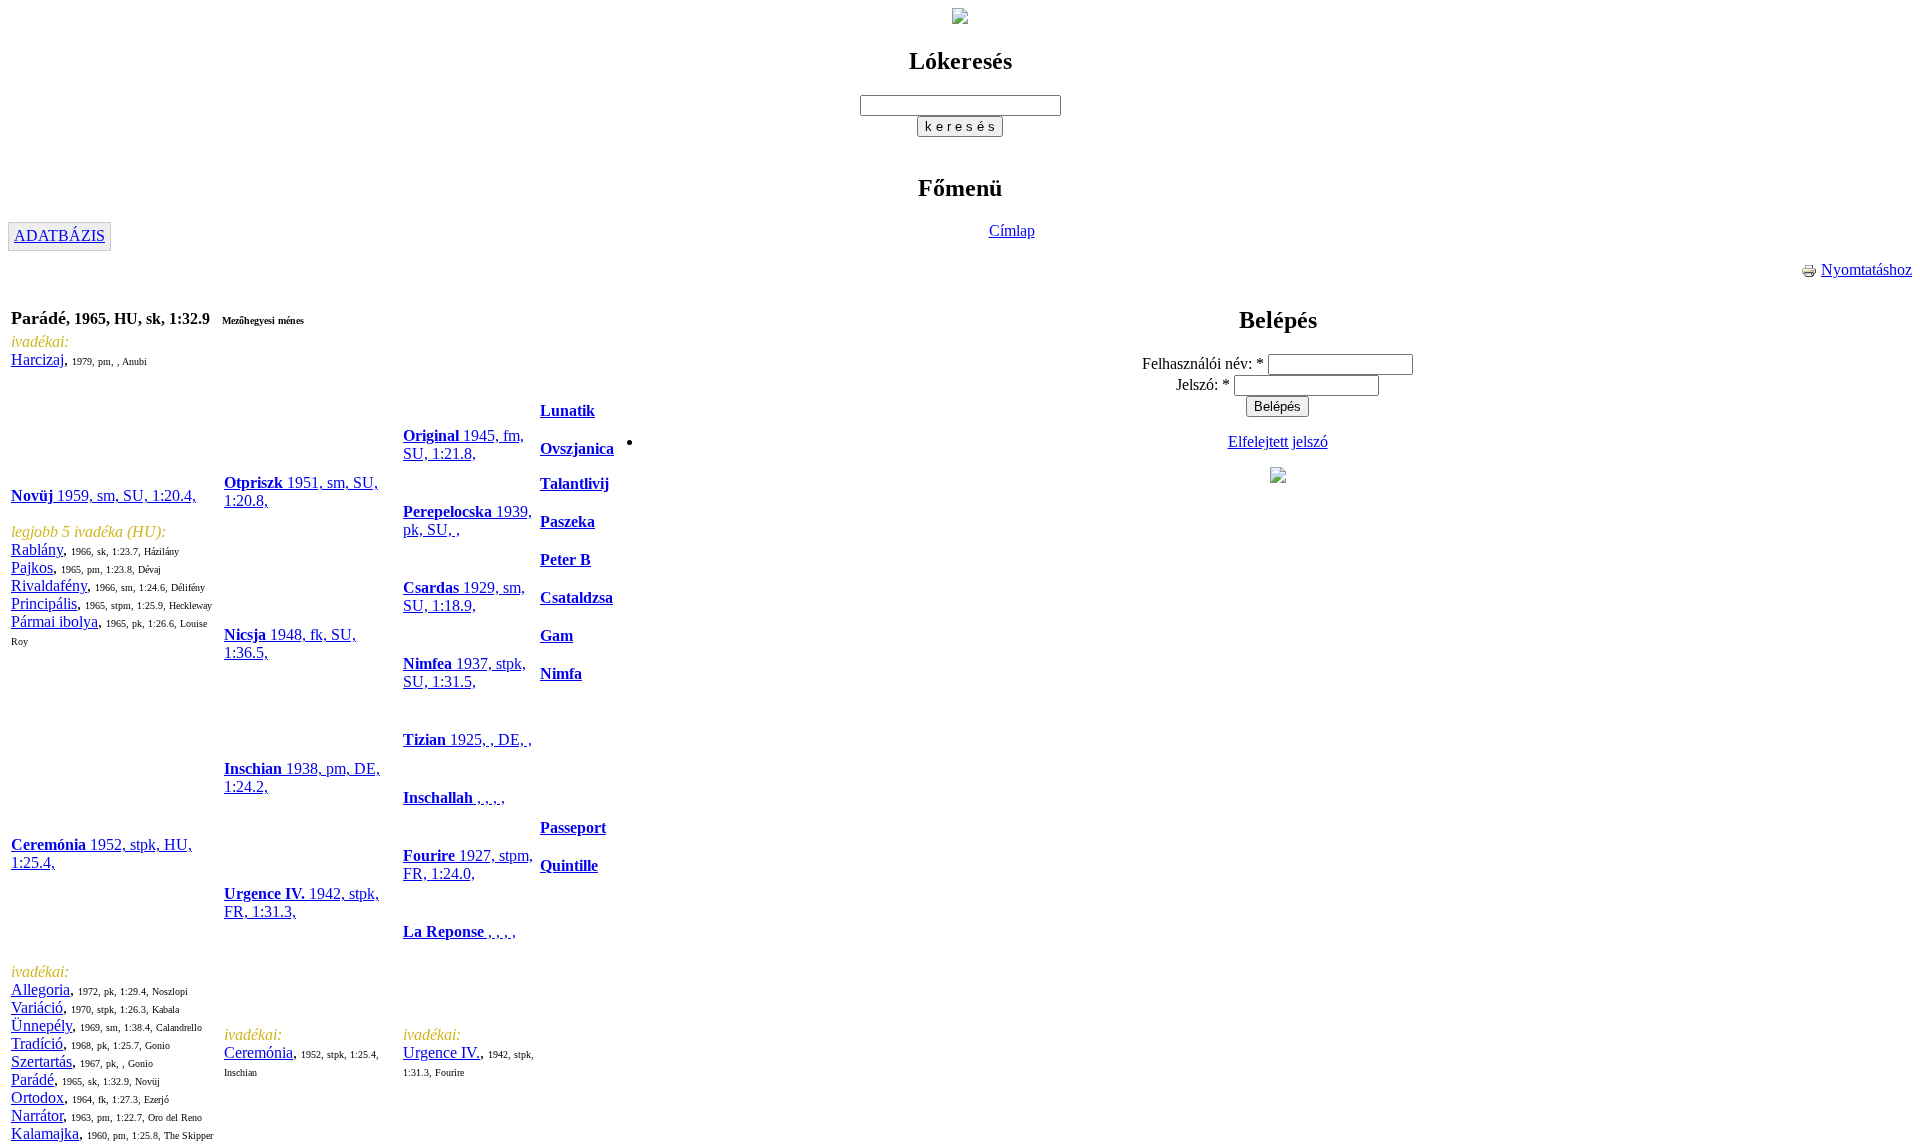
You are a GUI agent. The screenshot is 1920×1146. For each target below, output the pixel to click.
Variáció (37, 1007)
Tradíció (37, 1043)
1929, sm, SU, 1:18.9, (464, 596)
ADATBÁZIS (59, 235)
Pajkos (32, 567)
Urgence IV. (441, 1052)
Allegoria (40, 989)
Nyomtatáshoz (1866, 269)
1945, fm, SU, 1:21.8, (463, 444)
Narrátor (37, 1115)
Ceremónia (258, 1052)
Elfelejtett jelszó (1278, 441)
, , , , (454, 797)
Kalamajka (45, 1133)
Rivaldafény (49, 585)
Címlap (1012, 230)
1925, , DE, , (467, 739)
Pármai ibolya (54, 621)
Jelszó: (1203, 384)
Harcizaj (37, 359)
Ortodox (37, 1097)
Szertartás (41, 1061)
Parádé (32, 1079)
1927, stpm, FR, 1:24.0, (468, 864)
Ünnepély (41, 1025)
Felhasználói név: (1203, 363)
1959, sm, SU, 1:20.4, (103, 495)
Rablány (37, 549)
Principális (44, 603)
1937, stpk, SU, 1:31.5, (464, 672)
